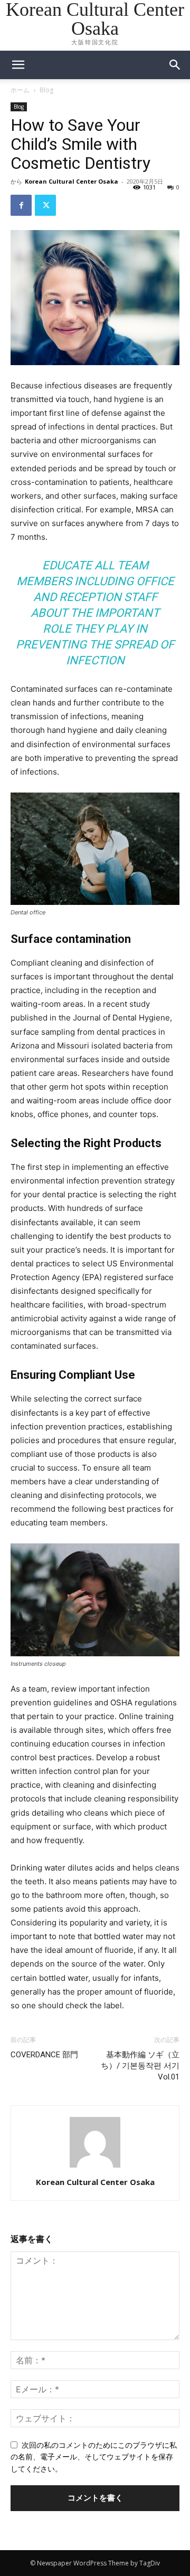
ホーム (20, 90)
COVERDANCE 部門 (44, 2055)
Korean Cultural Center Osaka (72, 181)
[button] (175, 65)
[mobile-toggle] (18, 65)
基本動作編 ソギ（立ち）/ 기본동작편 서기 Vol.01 (140, 2066)
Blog (46, 90)
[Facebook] (21, 205)
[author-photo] (95, 2167)
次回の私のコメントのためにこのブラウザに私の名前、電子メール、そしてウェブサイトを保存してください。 (94, 2457)
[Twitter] (45, 205)
